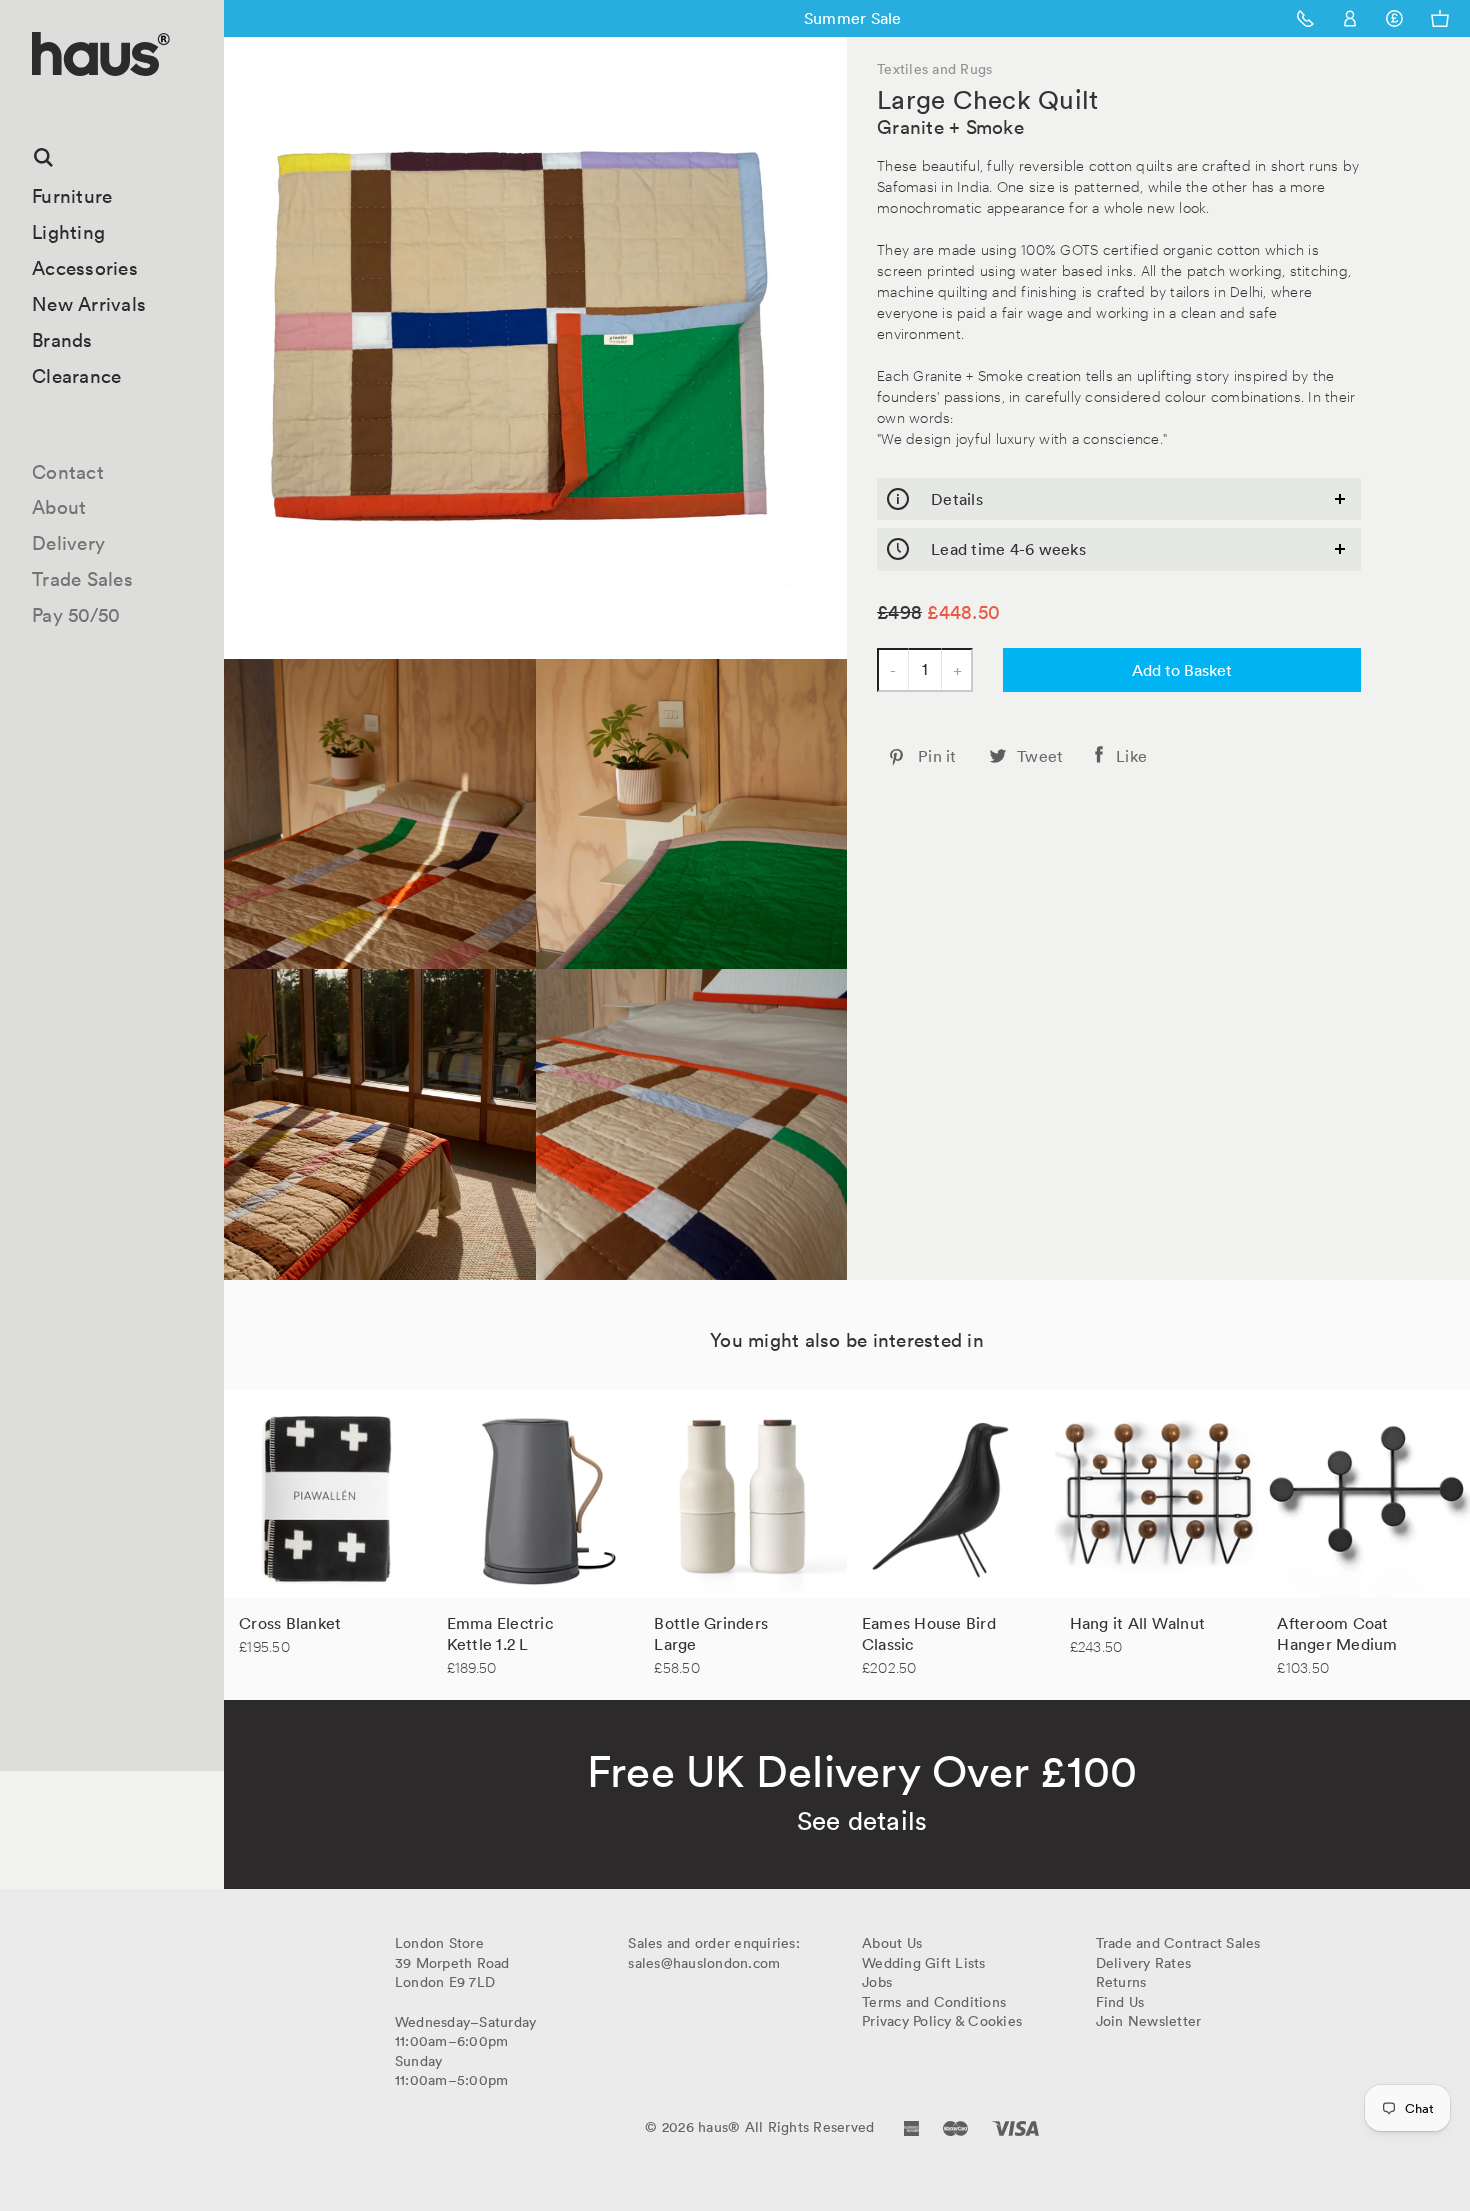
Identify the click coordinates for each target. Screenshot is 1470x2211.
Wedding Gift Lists (924, 1963)
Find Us (1120, 2002)
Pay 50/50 (76, 615)
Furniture (72, 196)
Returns (1121, 1982)
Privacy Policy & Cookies (942, 2021)
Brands (62, 340)
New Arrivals (89, 304)
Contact (68, 472)
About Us (892, 1943)
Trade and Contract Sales (1178, 1943)
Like (1131, 756)
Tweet (1040, 756)
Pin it (937, 756)
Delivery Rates (1144, 1963)
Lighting (68, 232)
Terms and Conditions (934, 2002)
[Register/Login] (1350, 18)
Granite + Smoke (950, 127)
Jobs (877, 1982)
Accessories (85, 268)
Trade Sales (82, 579)
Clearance (76, 376)
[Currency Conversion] (1394, 18)
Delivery (68, 543)
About (59, 507)
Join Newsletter (1149, 2021)
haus (39, 99)
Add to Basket (1182, 670)
